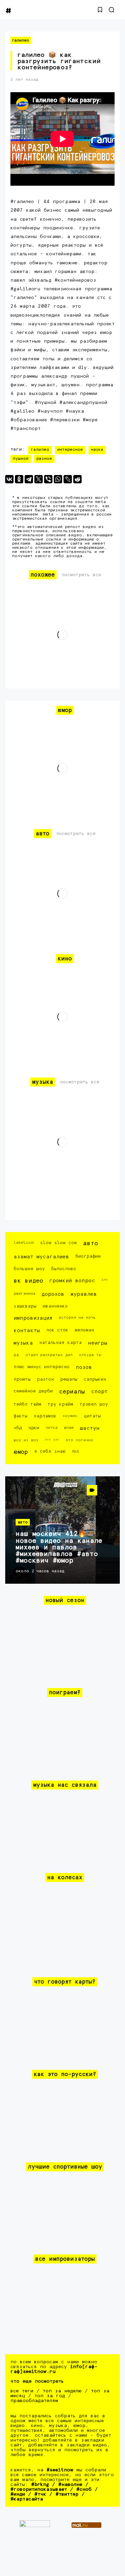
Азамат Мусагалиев (41, 1257)
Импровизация (33, 1318)
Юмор (21, 1452)
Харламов (45, 1416)
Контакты (27, 1331)
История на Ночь (77, 1317)
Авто (90, 1244)
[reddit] (77, 479)
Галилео (21, 40)
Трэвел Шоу (94, 1404)
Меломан (84, 1330)
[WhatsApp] (58, 479)
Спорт (99, 1392)
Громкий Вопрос (72, 1281)
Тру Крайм (60, 1404)
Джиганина (24, 1294)
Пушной (21, 459)
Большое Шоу (29, 1269)
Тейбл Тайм (27, 1404)
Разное (44, 459)
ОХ (16, 1355)
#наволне (70, 2485)
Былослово (64, 1269)
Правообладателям (34, 2401)
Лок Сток (57, 1330)
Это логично (80, 1440)
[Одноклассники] (19, 479)
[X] (39, 479)
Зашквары (25, 1306)
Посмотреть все (81, 575)
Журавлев (84, 1294)
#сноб (84, 2489)
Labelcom (24, 1243)
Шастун (90, 1428)
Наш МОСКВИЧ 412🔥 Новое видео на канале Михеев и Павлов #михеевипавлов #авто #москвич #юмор (59, 1547)
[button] (100, 10)
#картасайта (27, 2499)
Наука (97, 450)
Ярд (75, 1451)
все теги (22, 2391)
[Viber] (48, 479)
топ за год (50, 2396)
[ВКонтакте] (9, 479)
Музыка (23, 1343)
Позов (84, 1367)
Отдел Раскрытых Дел (49, 1355)
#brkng (40, 2485)
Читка (52, 1428)
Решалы (69, 1379)
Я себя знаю (50, 1452)
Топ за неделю (62, 2391)
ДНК (105, 1280)
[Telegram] (29, 479)
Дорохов (53, 1294)
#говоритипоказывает (39, 2489)
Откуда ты (90, 1355)
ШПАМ (69, 1428)
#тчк (40, 2494)
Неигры (98, 1343)
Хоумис (70, 1416)
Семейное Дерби (33, 1391)
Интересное (70, 450)
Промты (22, 1379)
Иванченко (55, 1306)
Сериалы (72, 1392)
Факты (20, 1416)
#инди (18, 2494)
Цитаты (92, 1416)
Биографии (88, 1256)
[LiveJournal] (68, 479)
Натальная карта (60, 1343)
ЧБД (18, 1428)
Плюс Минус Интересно (41, 1367)
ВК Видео (28, 1281)
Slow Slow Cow (58, 1243)
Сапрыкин (95, 1379)
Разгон (45, 1379)
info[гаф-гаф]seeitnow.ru (54, 2369)
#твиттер (67, 2494)
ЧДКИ (34, 1428)
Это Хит (52, 1440)
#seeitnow (60, 2470)
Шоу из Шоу (26, 1440)
